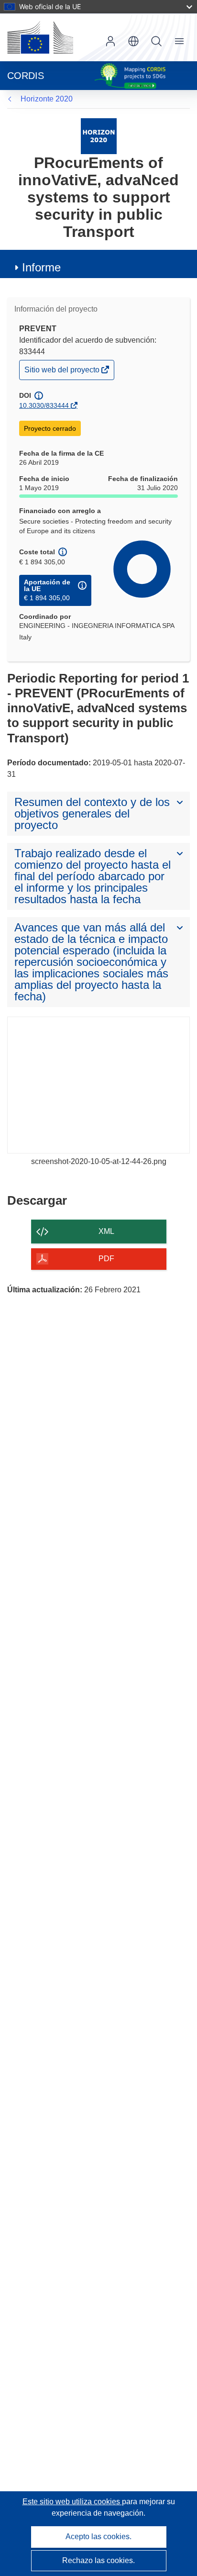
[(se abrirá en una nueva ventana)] (40, 37)
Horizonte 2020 (47, 99)
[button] (133, 41)
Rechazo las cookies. (98, 2560)
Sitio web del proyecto (63, 372)
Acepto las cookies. (98, 2537)
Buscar (156, 41)
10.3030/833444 (44, 405)
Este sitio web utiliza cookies (72, 2502)
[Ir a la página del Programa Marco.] (99, 136)
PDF (106, 1259)
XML (106, 1231)
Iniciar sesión (110, 41)
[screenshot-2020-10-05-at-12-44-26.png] (98, 1085)
